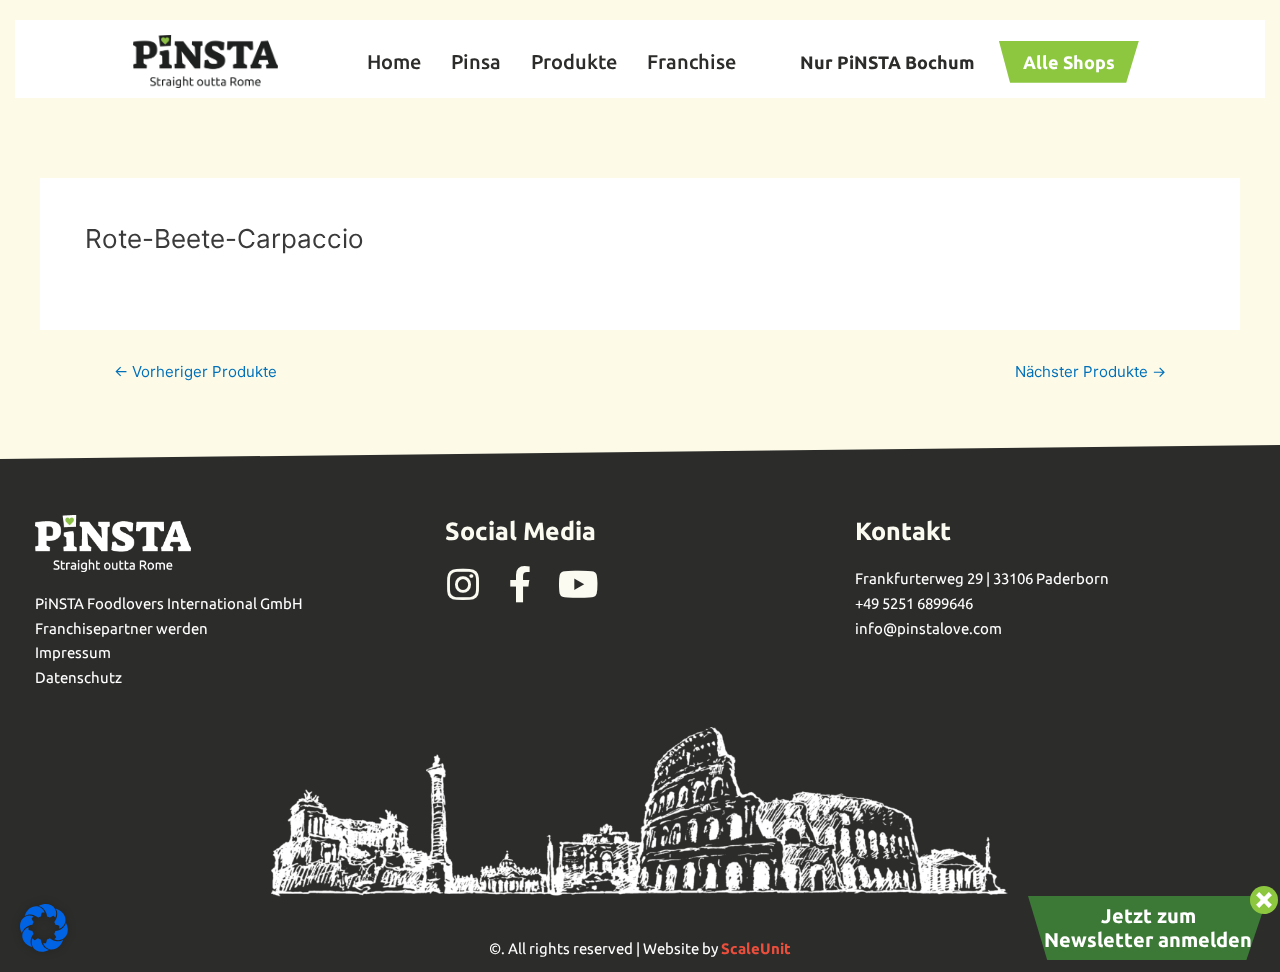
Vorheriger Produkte (195, 371)
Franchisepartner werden (121, 628)
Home (394, 61)
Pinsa (476, 61)
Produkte (574, 61)
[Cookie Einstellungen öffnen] (44, 946)
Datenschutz (78, 677)
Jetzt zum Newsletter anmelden (1148, 927)
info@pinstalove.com (928, 628)
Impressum (73, 652)
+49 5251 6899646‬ (914, 603)
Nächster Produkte (1090, 371)
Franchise (691, 61)
